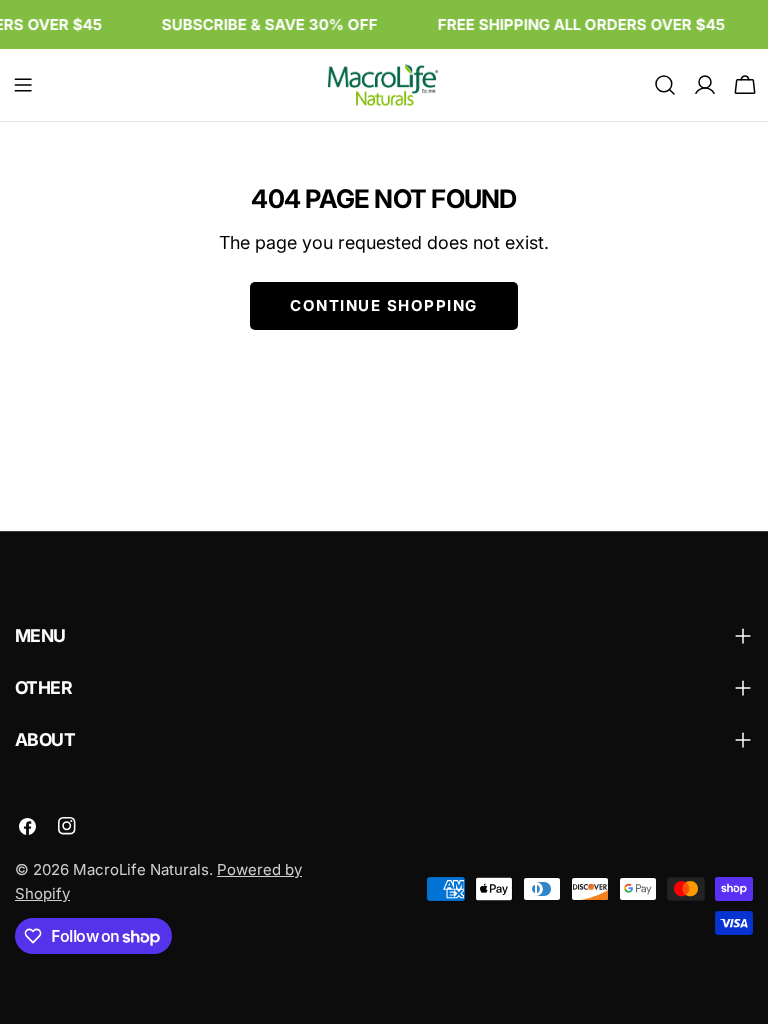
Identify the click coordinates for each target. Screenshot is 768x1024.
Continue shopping (384, 305)
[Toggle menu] (23, 85)
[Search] (665, 85)
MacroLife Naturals (141, 869)
